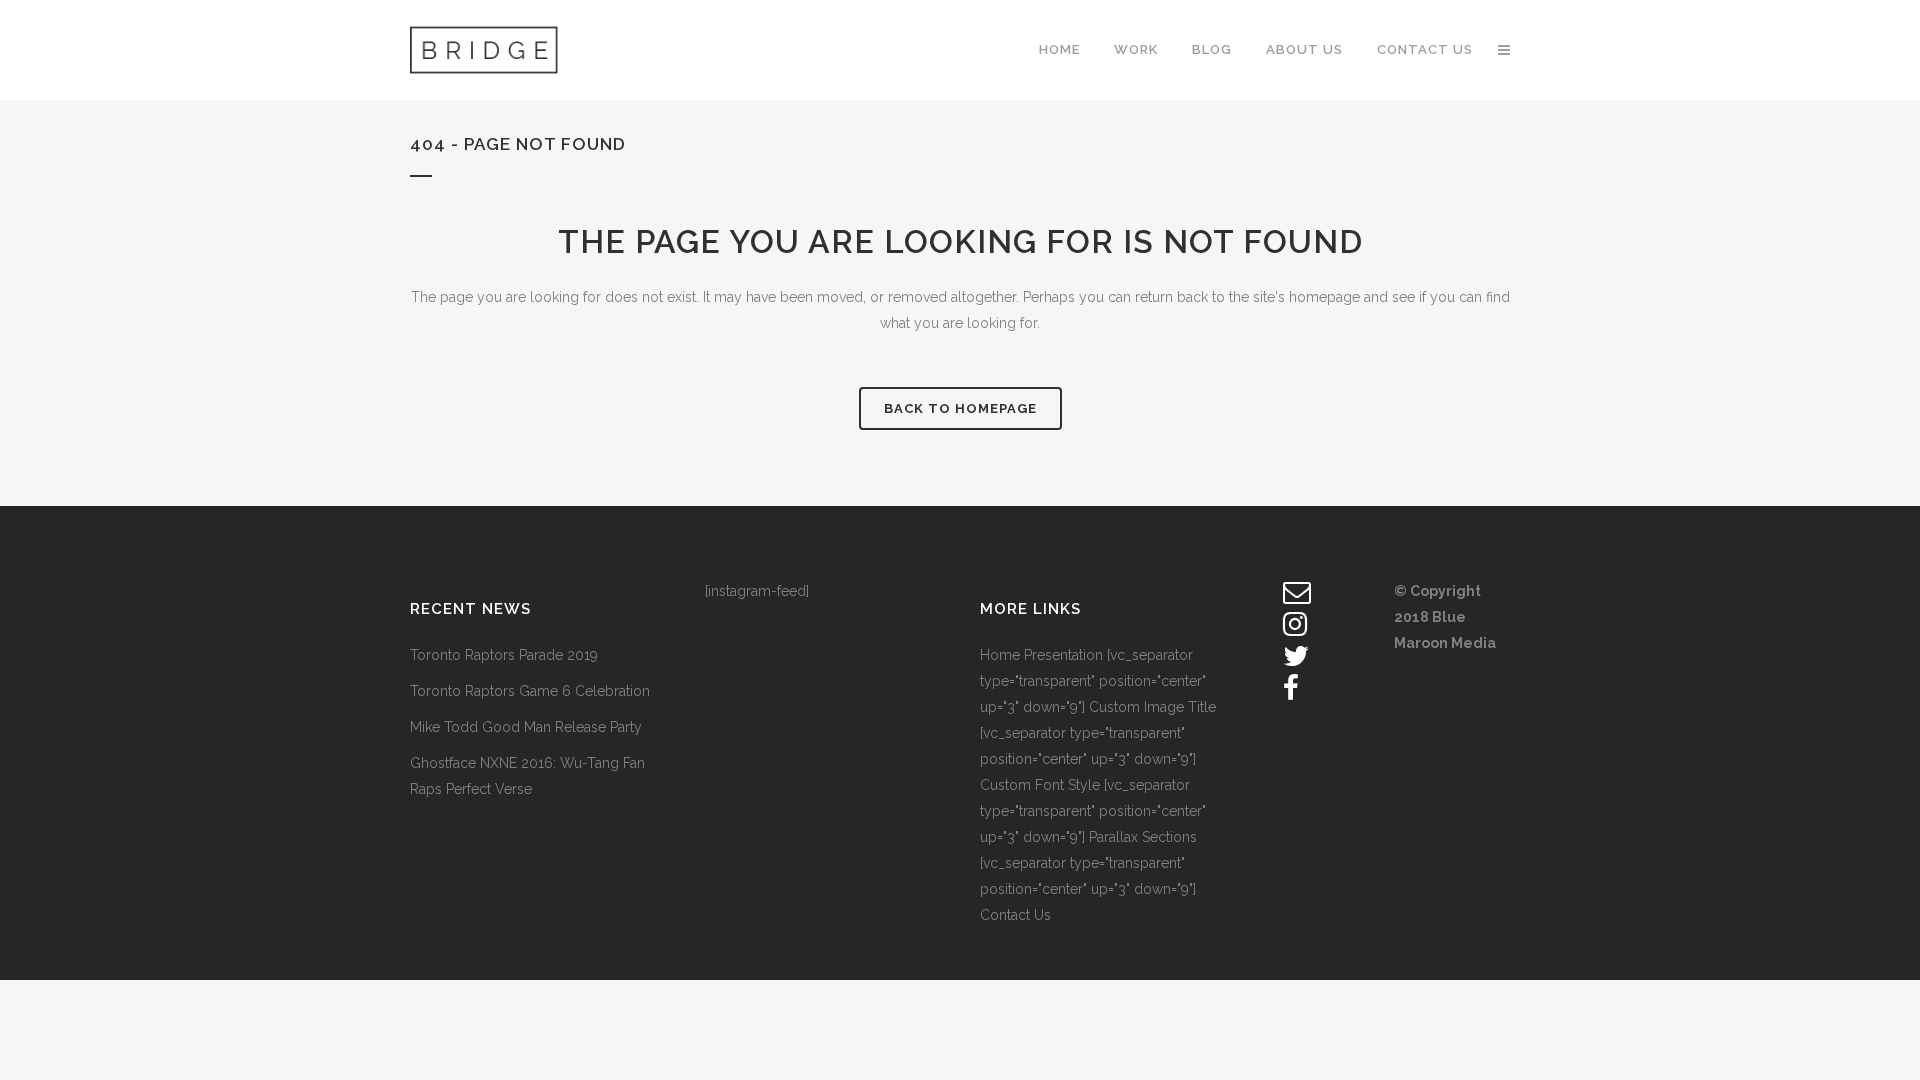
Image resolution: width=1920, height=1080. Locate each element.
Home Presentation (1041, 655)
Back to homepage (960, 408)
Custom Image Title (1152, 707)
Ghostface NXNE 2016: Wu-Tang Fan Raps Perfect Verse (527, 776)
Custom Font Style (1040, 785)
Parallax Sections (1143, 837)
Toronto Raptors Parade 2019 (504, 655)
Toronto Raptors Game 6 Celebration (530, 691)
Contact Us (1015, 915)
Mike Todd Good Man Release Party (526, 727)
